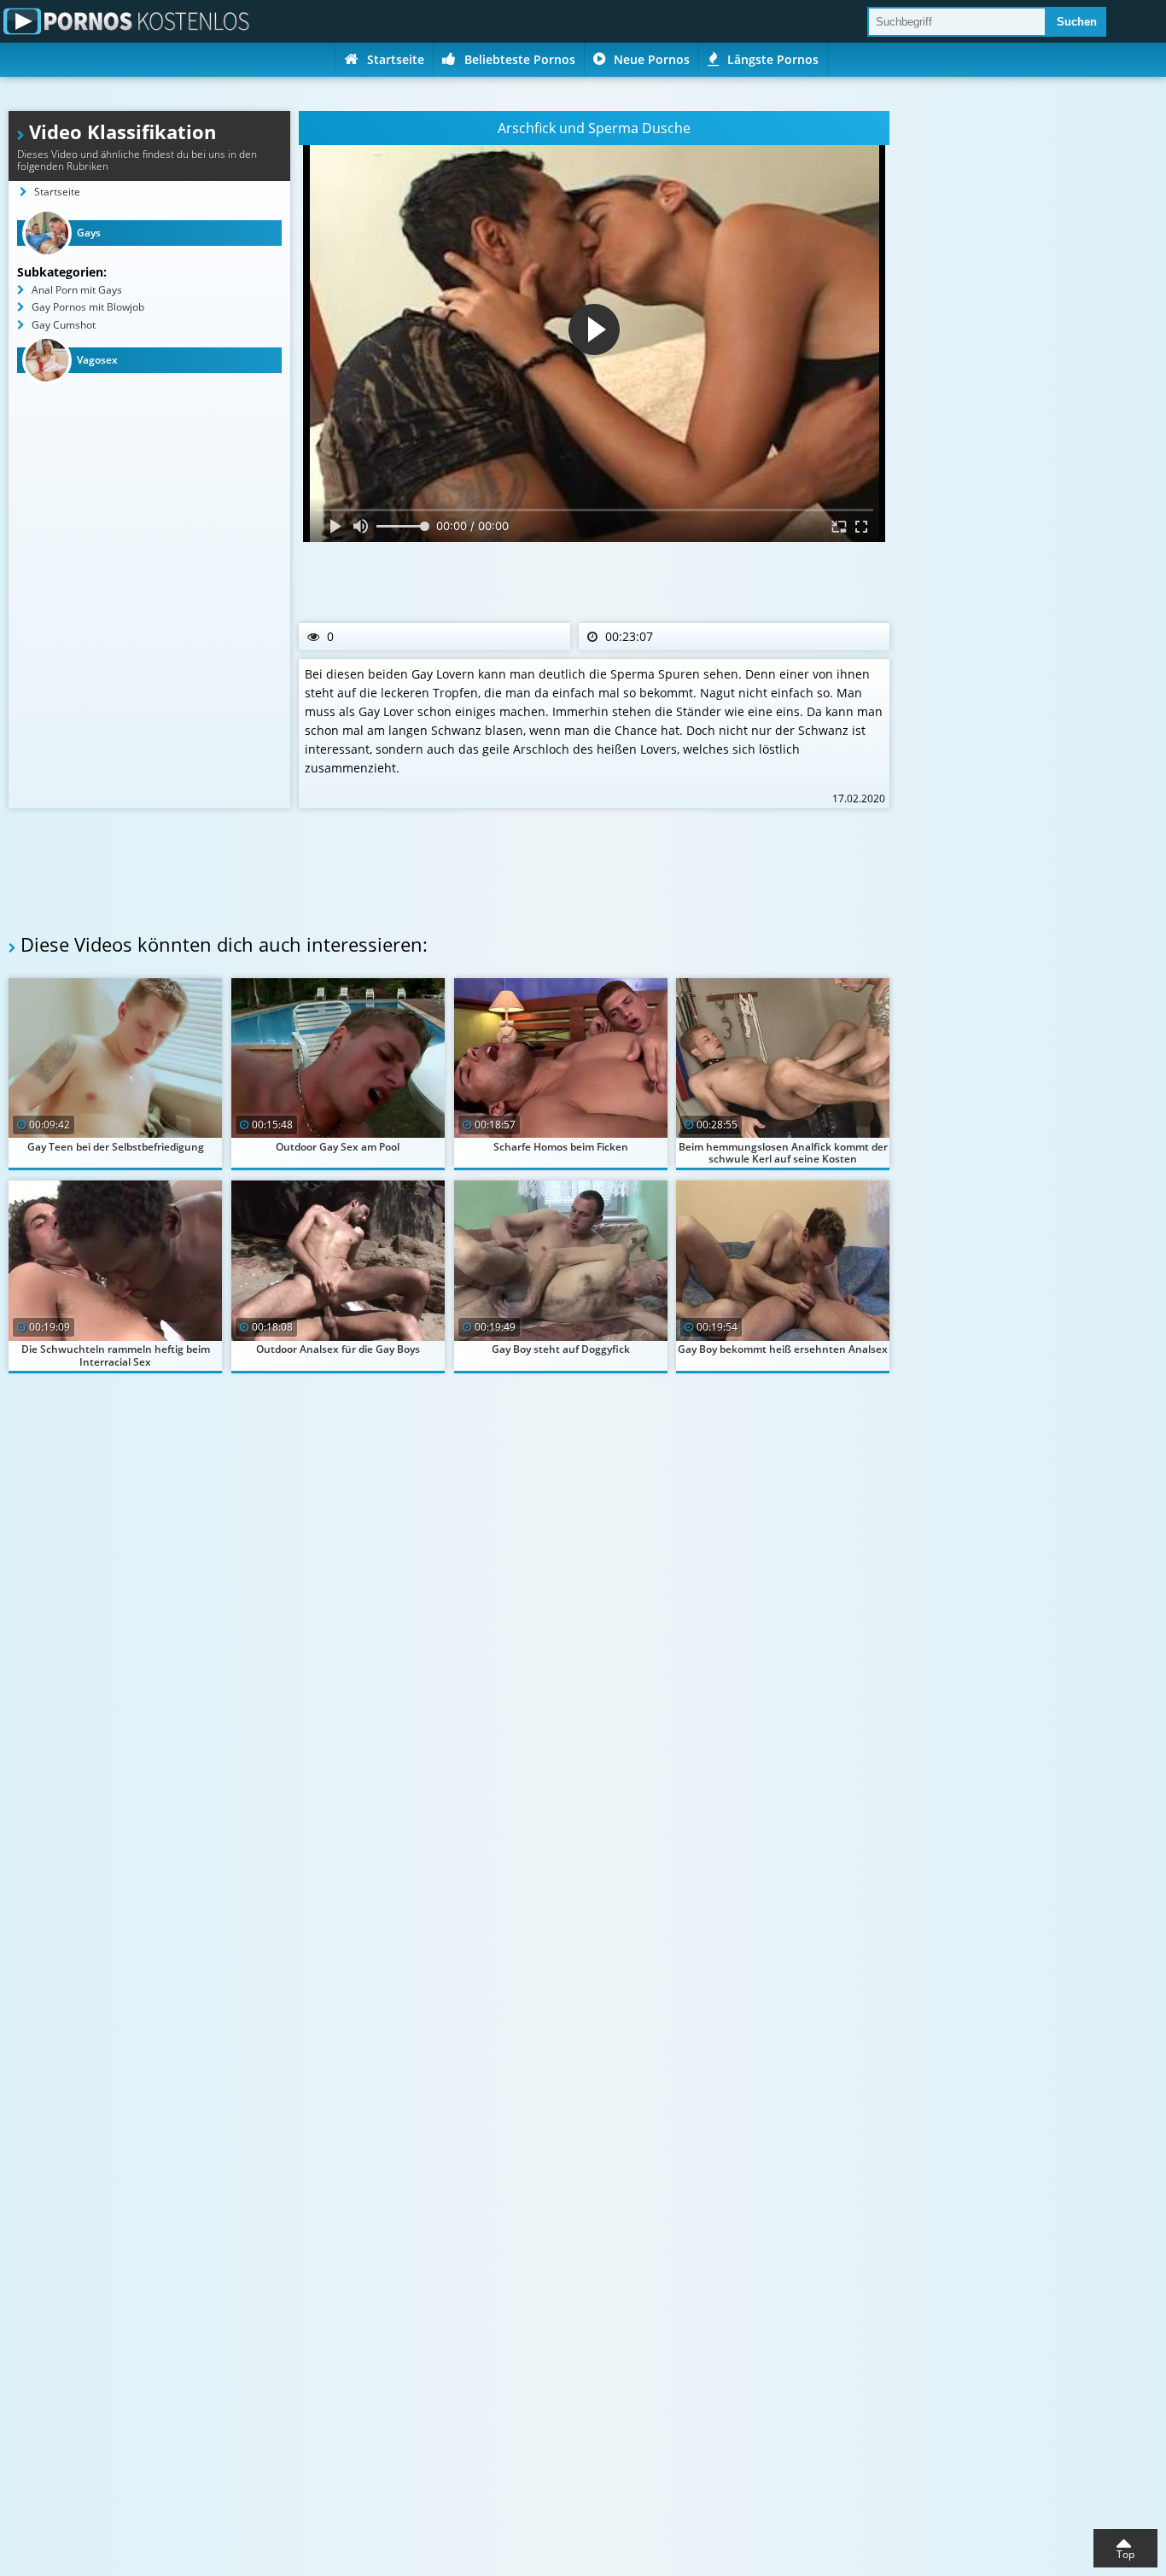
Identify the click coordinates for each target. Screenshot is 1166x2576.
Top (1125, 2554)
